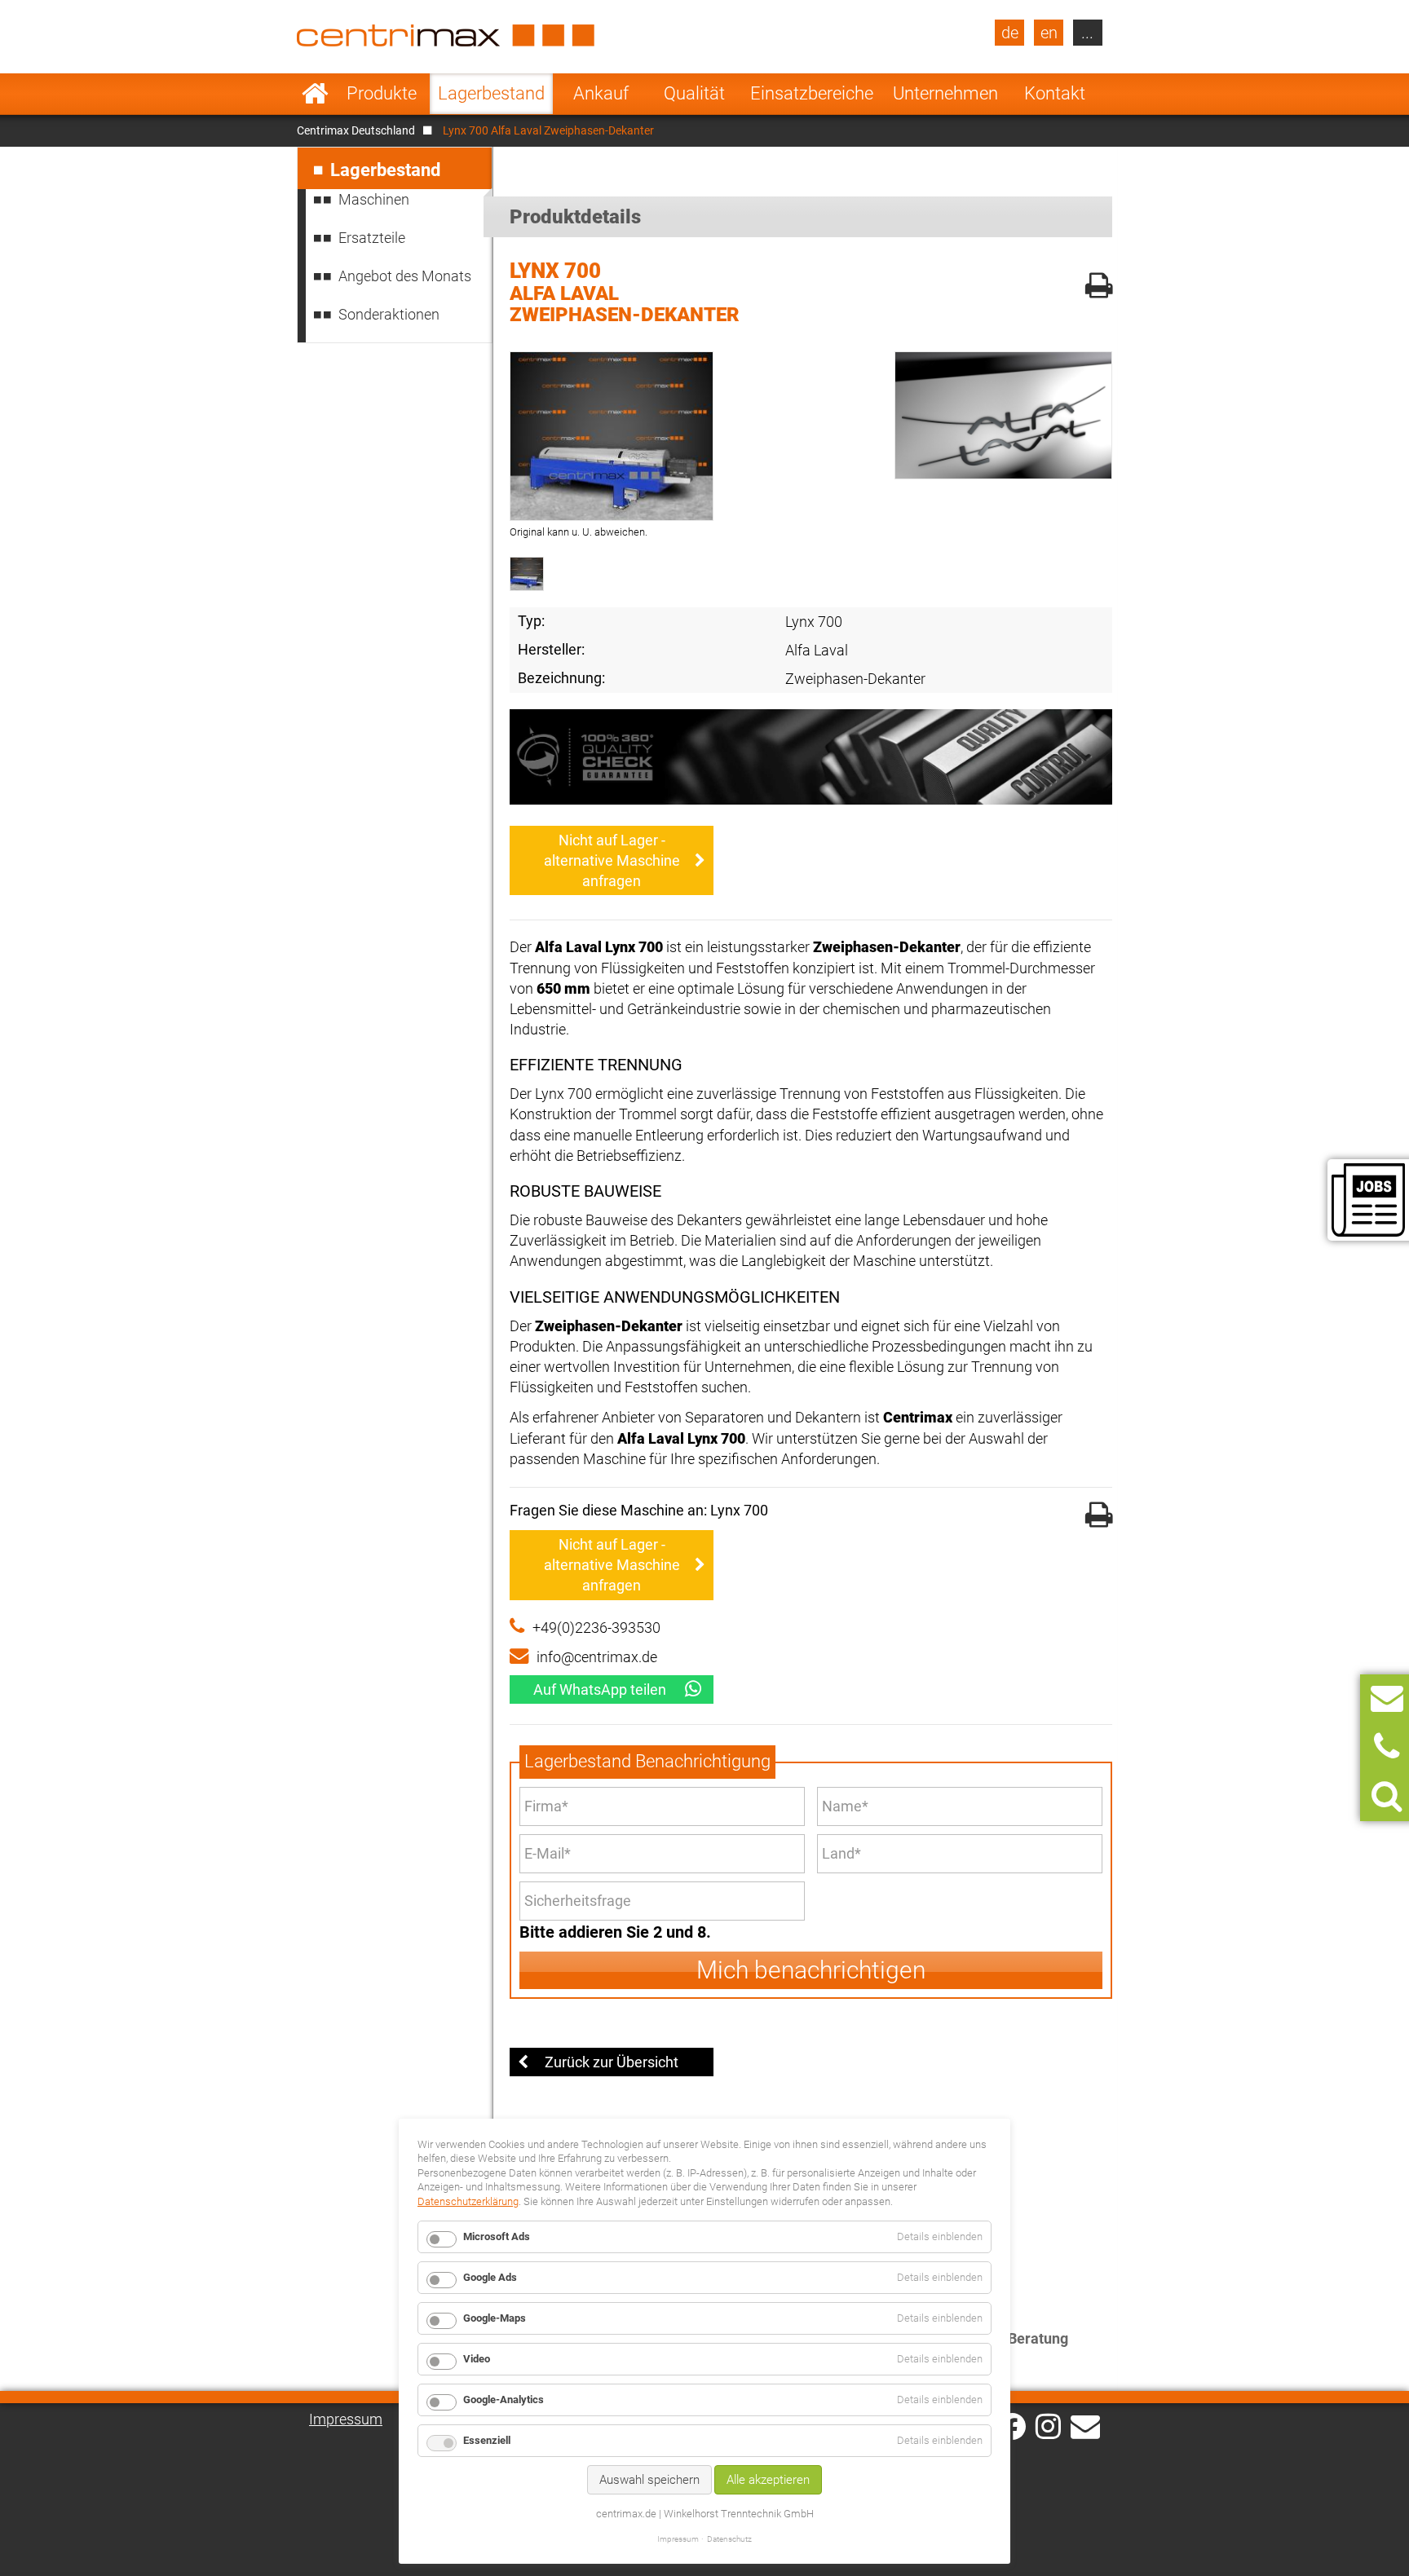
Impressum (346, 2419)
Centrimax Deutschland (356, 130)
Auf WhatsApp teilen (600, 1689)
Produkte (382, 93)
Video (477, 2359)
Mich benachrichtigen (811, 1970)
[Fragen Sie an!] (1387, 1698)
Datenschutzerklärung (468, 2201)
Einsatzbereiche (812, 93)
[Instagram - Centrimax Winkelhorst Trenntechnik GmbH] (1048, 2425)
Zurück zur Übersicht (612, 2062)
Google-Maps (495, 2318)
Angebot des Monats (405, 276)
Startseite (315, 94)
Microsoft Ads (497, 2236)
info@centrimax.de (597, 1657)
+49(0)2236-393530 (596, 1628)
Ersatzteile (372, 238)
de (1010, 33)
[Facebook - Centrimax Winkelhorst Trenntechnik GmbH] (1012, 2426)
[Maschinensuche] (1387, 1796)
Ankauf (601, 93)
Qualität (694, 93)
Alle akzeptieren (768, 2480)
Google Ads (490, 2277)
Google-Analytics (504, 2400)
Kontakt (1055, 93)
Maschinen (374, 199)
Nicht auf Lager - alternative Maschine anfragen (612, 860)
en (1049, 33)
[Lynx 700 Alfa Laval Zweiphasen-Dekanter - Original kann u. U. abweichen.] (612, 436)
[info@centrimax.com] (1085, 2425)
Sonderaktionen (389, 314)
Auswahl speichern (649, 2480)
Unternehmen (945, 93)
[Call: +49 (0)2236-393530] (1387, 1747)
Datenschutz (729, 2539)
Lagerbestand (491, 93)
